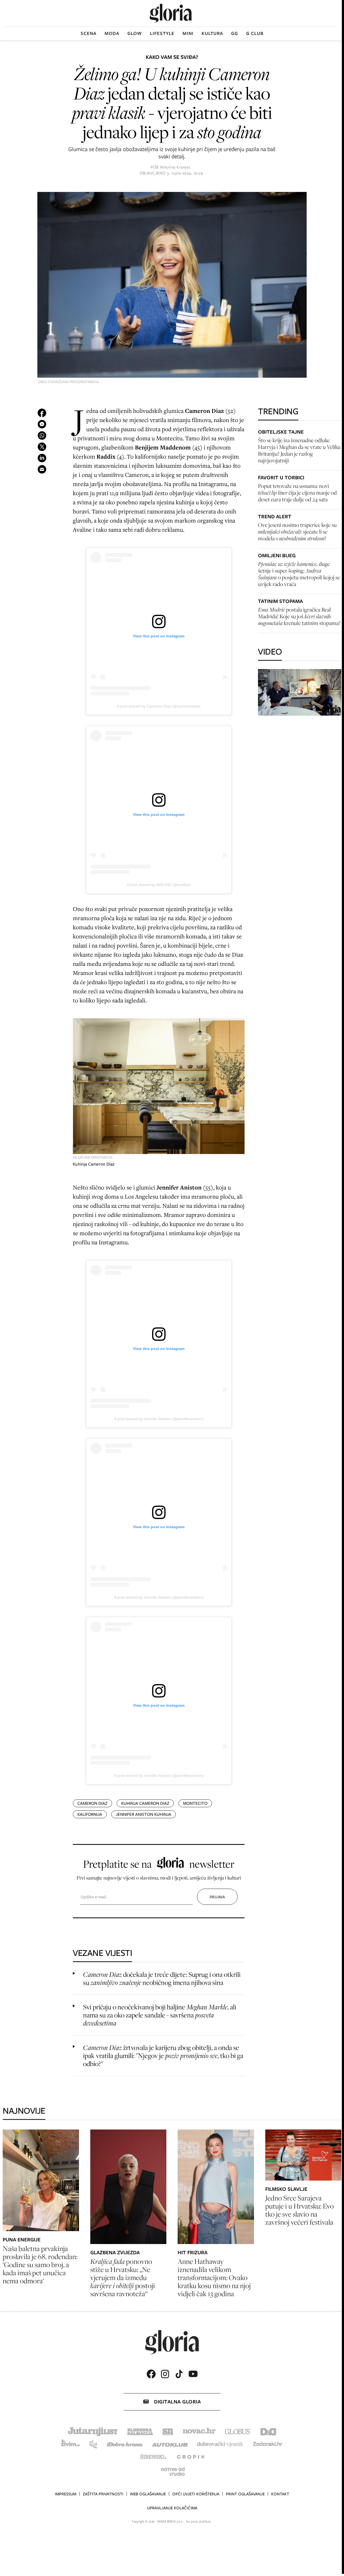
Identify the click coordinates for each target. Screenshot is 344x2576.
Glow (135, 33)
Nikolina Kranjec (175, 167)
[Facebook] (151, 2374)
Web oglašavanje (148, 2494)
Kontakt (280, 2494)
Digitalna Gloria (177, 2402)
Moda (112, 33)
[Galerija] (172, 285)
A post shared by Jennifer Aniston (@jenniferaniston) (159, 1419)
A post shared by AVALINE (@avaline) (159, 885)
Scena (89, 33)
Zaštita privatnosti (103, 2494)
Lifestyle (162, 33)
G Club (255, 33)
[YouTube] (193, 2374)
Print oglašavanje (245, 2494)
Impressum (66, 2494)
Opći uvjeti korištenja (196, 2494)
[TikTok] (179, 2374)
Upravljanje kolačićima (172, 2508)
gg (235, 33)
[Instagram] (165, 2374)
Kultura (212, 33)
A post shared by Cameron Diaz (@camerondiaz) (159, 706)
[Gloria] (171, 13)
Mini (188, 33)
